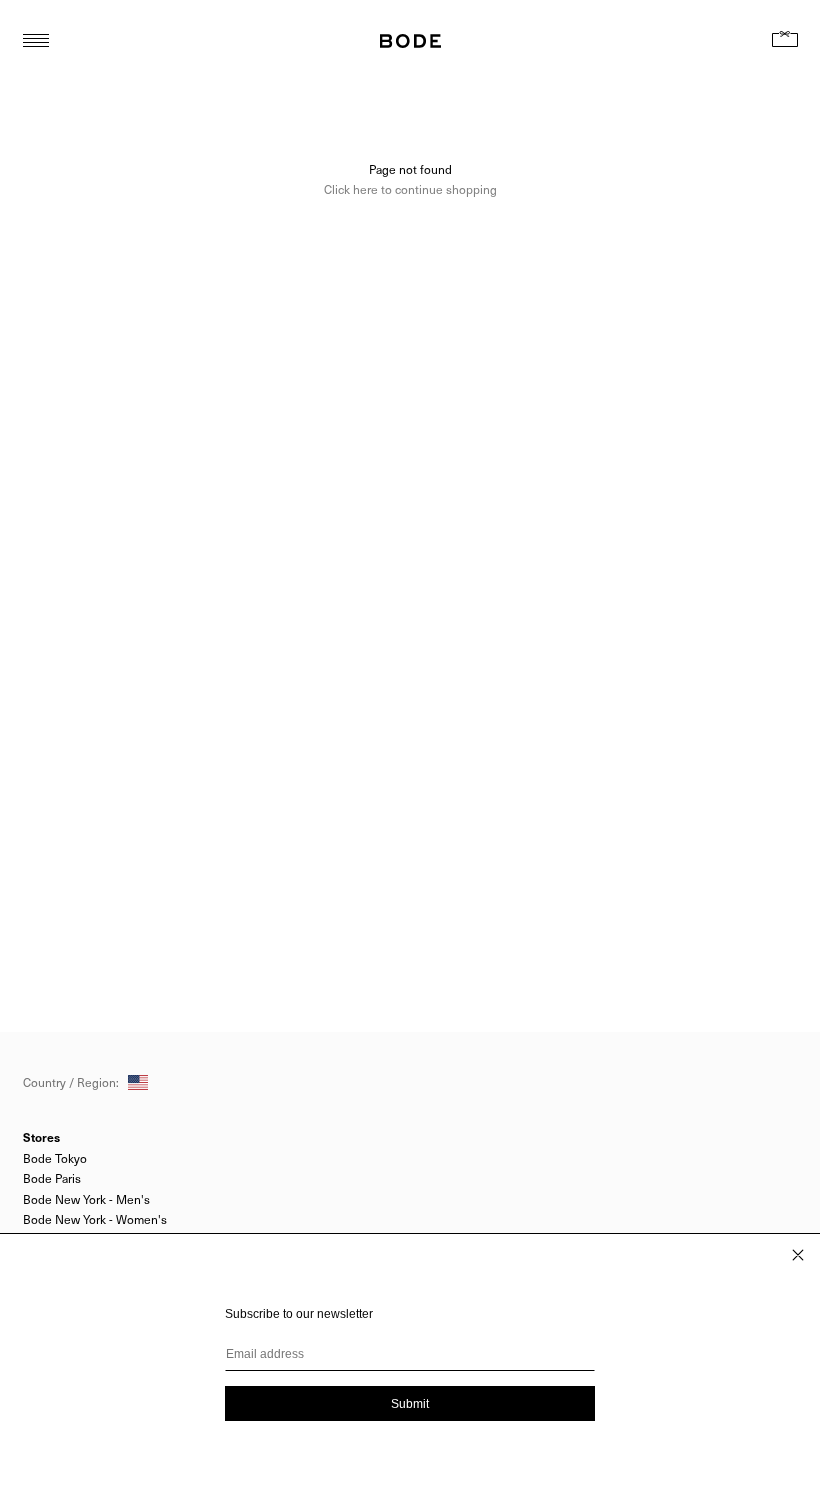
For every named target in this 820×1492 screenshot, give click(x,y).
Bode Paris (52, 1178)
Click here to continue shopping (410, 189)
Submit (410, 1404)
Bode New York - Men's (86, 1199)
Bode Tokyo (55, 1158)
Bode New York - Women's (95, 1219)
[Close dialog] (798, 1255)
